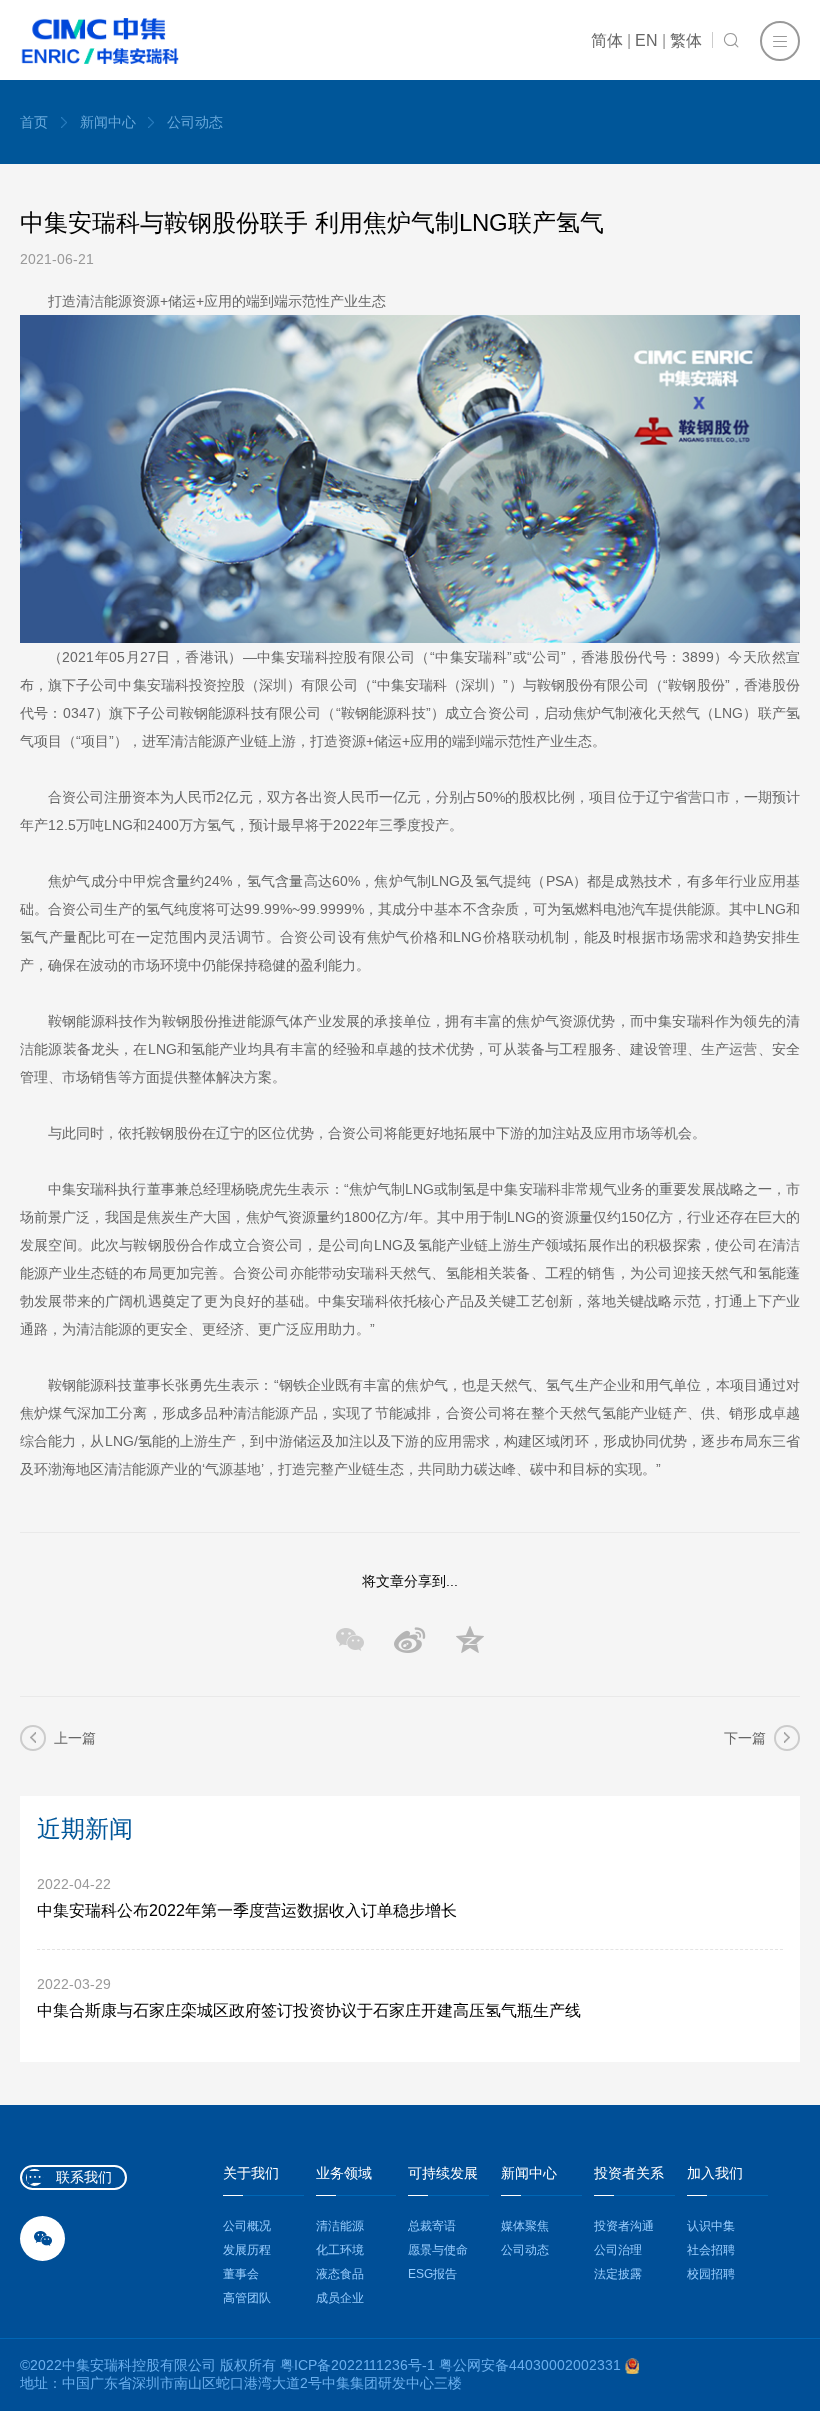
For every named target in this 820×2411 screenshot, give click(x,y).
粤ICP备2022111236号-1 (357, 2365)
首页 (34, 122)
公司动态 (195, 122)
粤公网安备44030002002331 (532, 2365)
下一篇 (745, 1738)
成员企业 (340, 2298)
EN (646, 40)
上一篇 (75, 1738)
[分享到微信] (350, 1640)
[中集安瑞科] (100, 41)
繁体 (686, 40)
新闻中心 (108, 122)
